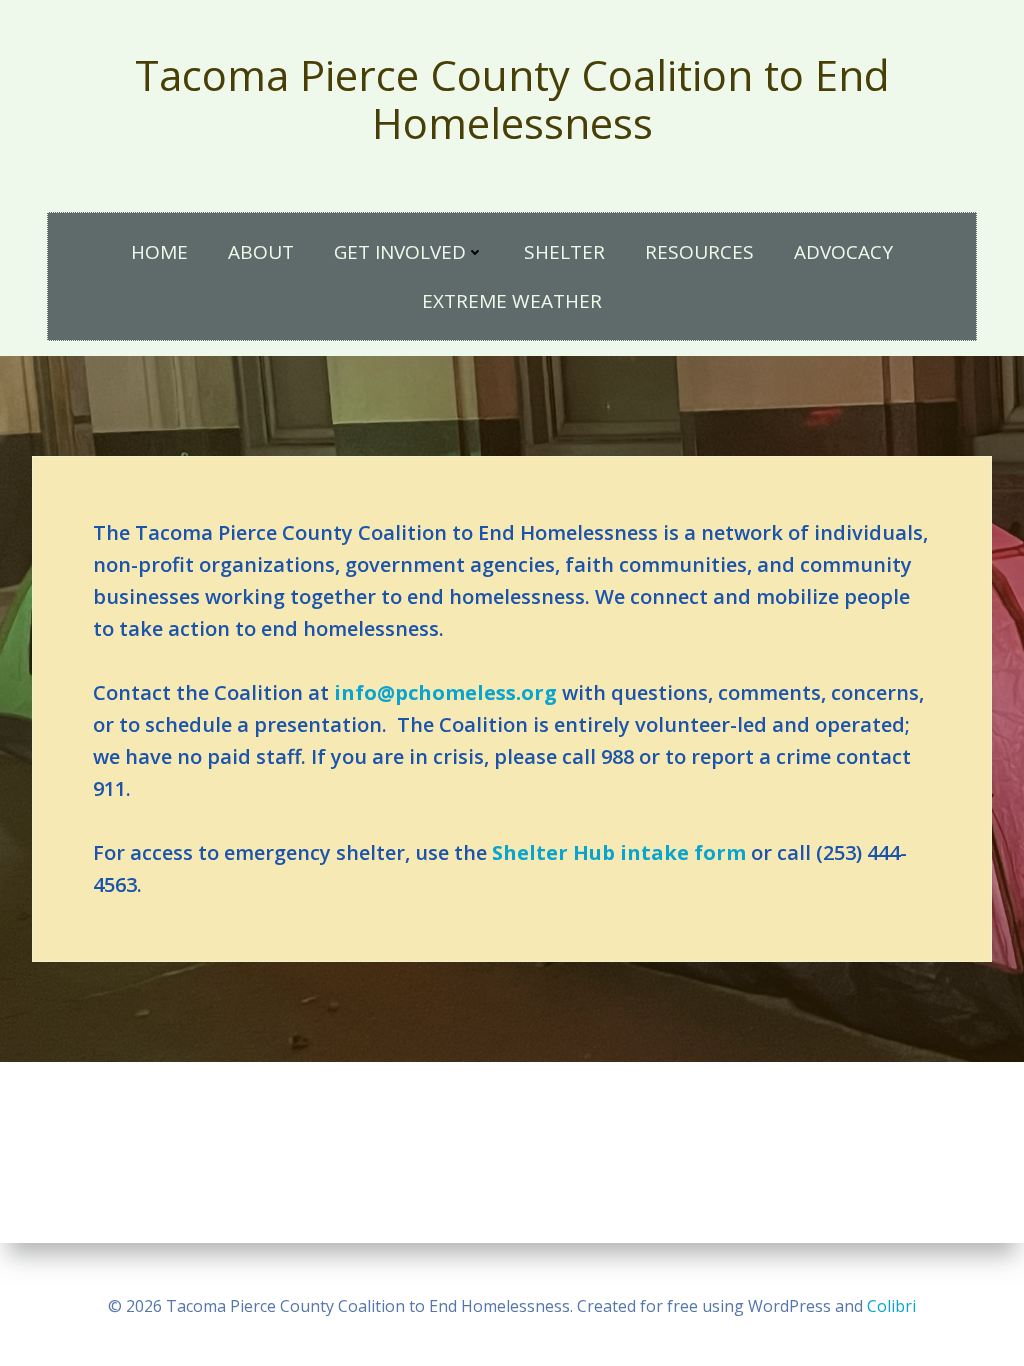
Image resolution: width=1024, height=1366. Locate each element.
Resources (699, 252)
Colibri (891, 1306)
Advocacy (843, 252)
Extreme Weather (512, 301)
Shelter (564, 252)
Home (159, 252)
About (261, 252)
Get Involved (400, 252)
